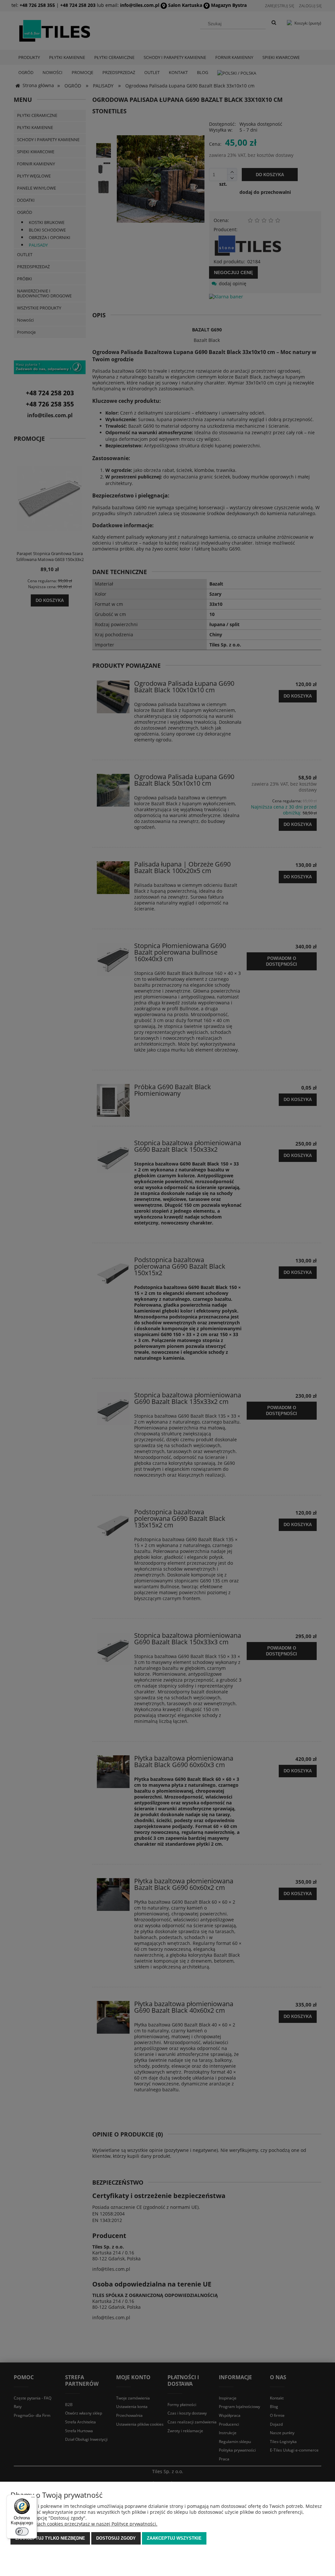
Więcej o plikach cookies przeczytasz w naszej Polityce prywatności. (84, 2524)
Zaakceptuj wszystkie (174, 2538)
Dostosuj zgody (116, 2538)
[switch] (22, 2531)
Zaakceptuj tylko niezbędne (50, 2538)
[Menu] (33, 2499)
